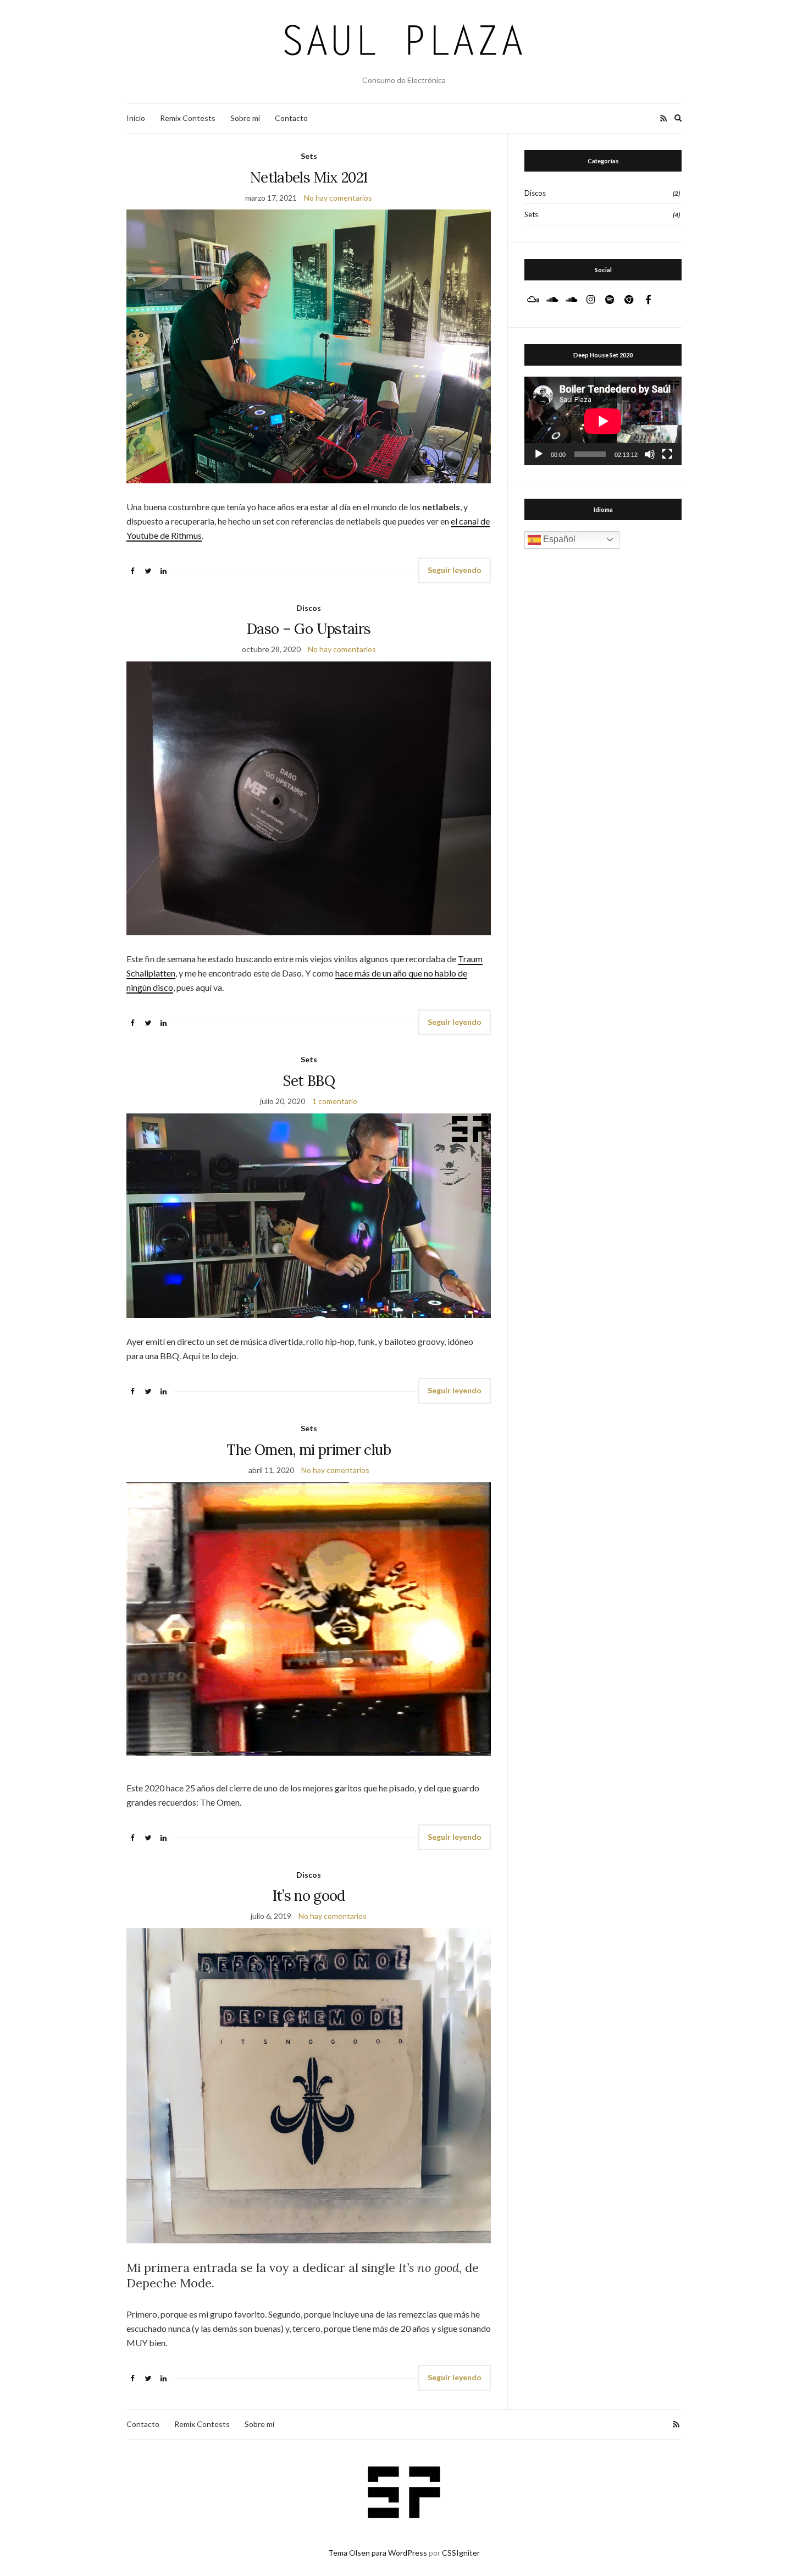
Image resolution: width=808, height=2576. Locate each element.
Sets (309, 156)
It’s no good (309, 1896)
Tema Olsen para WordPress (378, 2553)
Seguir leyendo (455, 570)
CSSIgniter (461, 2553)
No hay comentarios (338, 198)
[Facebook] (648, 300)
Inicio (136, 118)
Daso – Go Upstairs (309, 629)
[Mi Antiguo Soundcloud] (571, 300)
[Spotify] (610, 300)
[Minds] (629, 300)
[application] (603, 421)
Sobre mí (245, 118)
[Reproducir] (539, 454)
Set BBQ (308, 1081)
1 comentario (335, 1101)
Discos (309, 608)
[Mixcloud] (533, 300)
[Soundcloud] (552, 300)
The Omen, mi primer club (308, 1450)
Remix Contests (188, 118)
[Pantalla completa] (667, 454)
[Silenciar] (650, 454)
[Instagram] (590, 300)
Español (558, 539)
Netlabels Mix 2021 (309, 177)
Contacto (291, 118)
